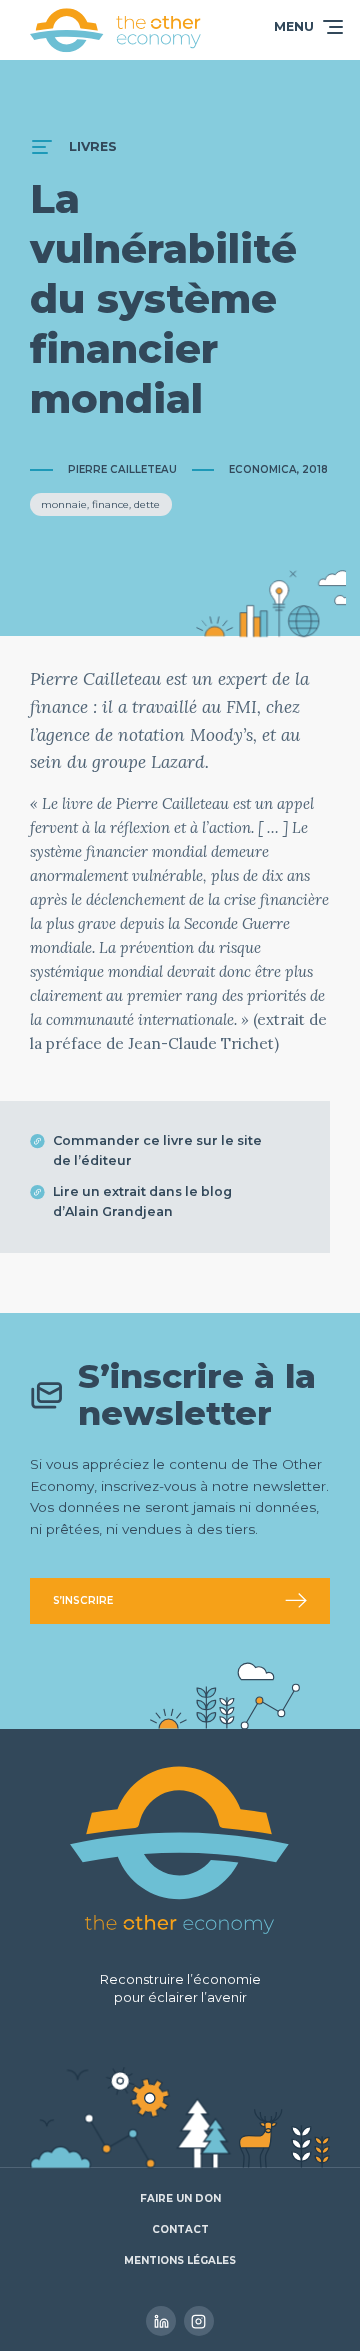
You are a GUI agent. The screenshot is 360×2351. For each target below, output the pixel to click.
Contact (180, 2229)
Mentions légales (180, 2260)
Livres (93, 146)
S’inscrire (83, 1600)
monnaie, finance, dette (100, 504)
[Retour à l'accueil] (116, 30)
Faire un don (180, 2198)
